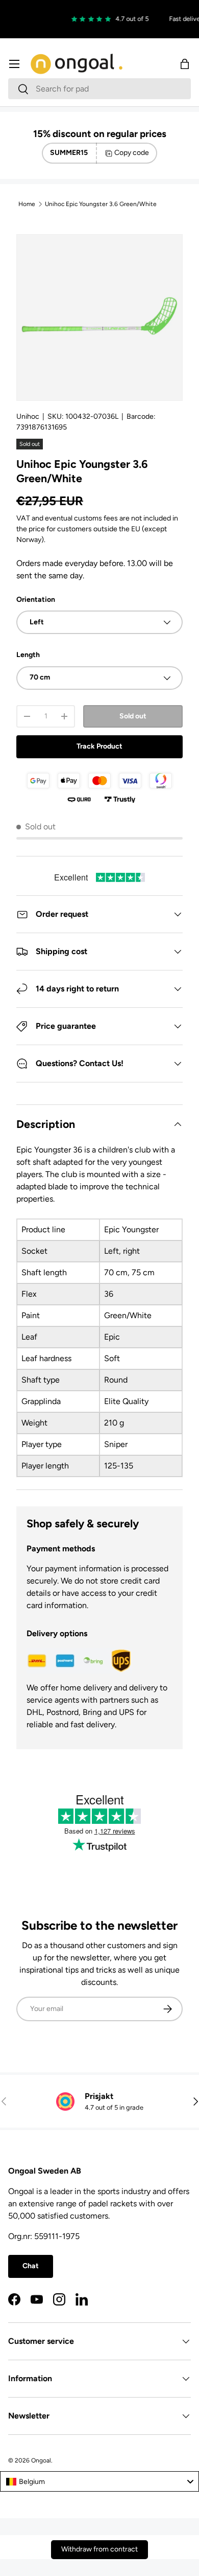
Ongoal (41, 2460)
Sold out (133, 716)
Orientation (36, 600)
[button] (185, 64)
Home (27, 204)
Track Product (99, 746)
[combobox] (99, 89)
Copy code (132, 153)
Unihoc (28, 416)
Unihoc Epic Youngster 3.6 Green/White (101, 204)
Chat (31, 2266)
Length (28, 655)
